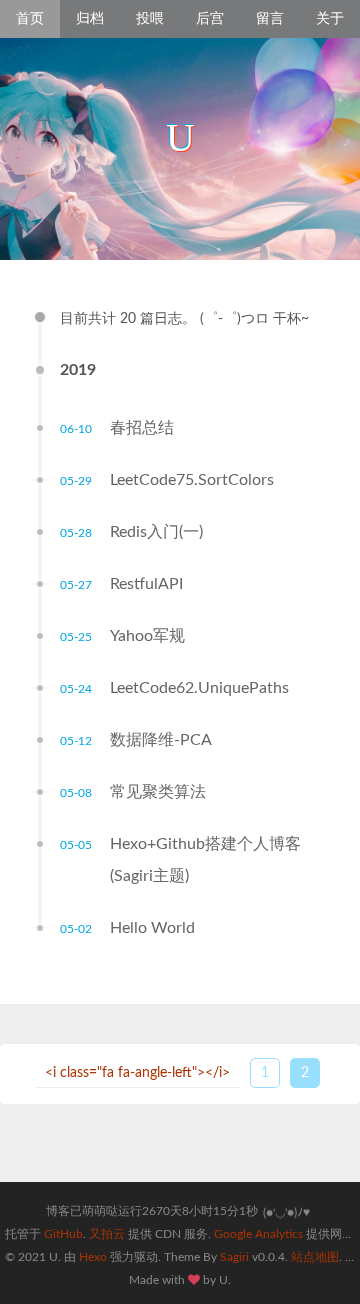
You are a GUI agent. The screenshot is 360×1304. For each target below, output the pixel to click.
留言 (270, 19)
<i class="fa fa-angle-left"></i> (137, 1073)
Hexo (93, 1257)
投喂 (150, 19)
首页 (30, 19)
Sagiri (234, 1257)
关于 (330, 19)
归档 (90, 19)
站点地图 (315, 1257)
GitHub (62, 1234)
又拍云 (107, 1234)
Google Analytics (260, 1234)
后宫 (210, 19)
